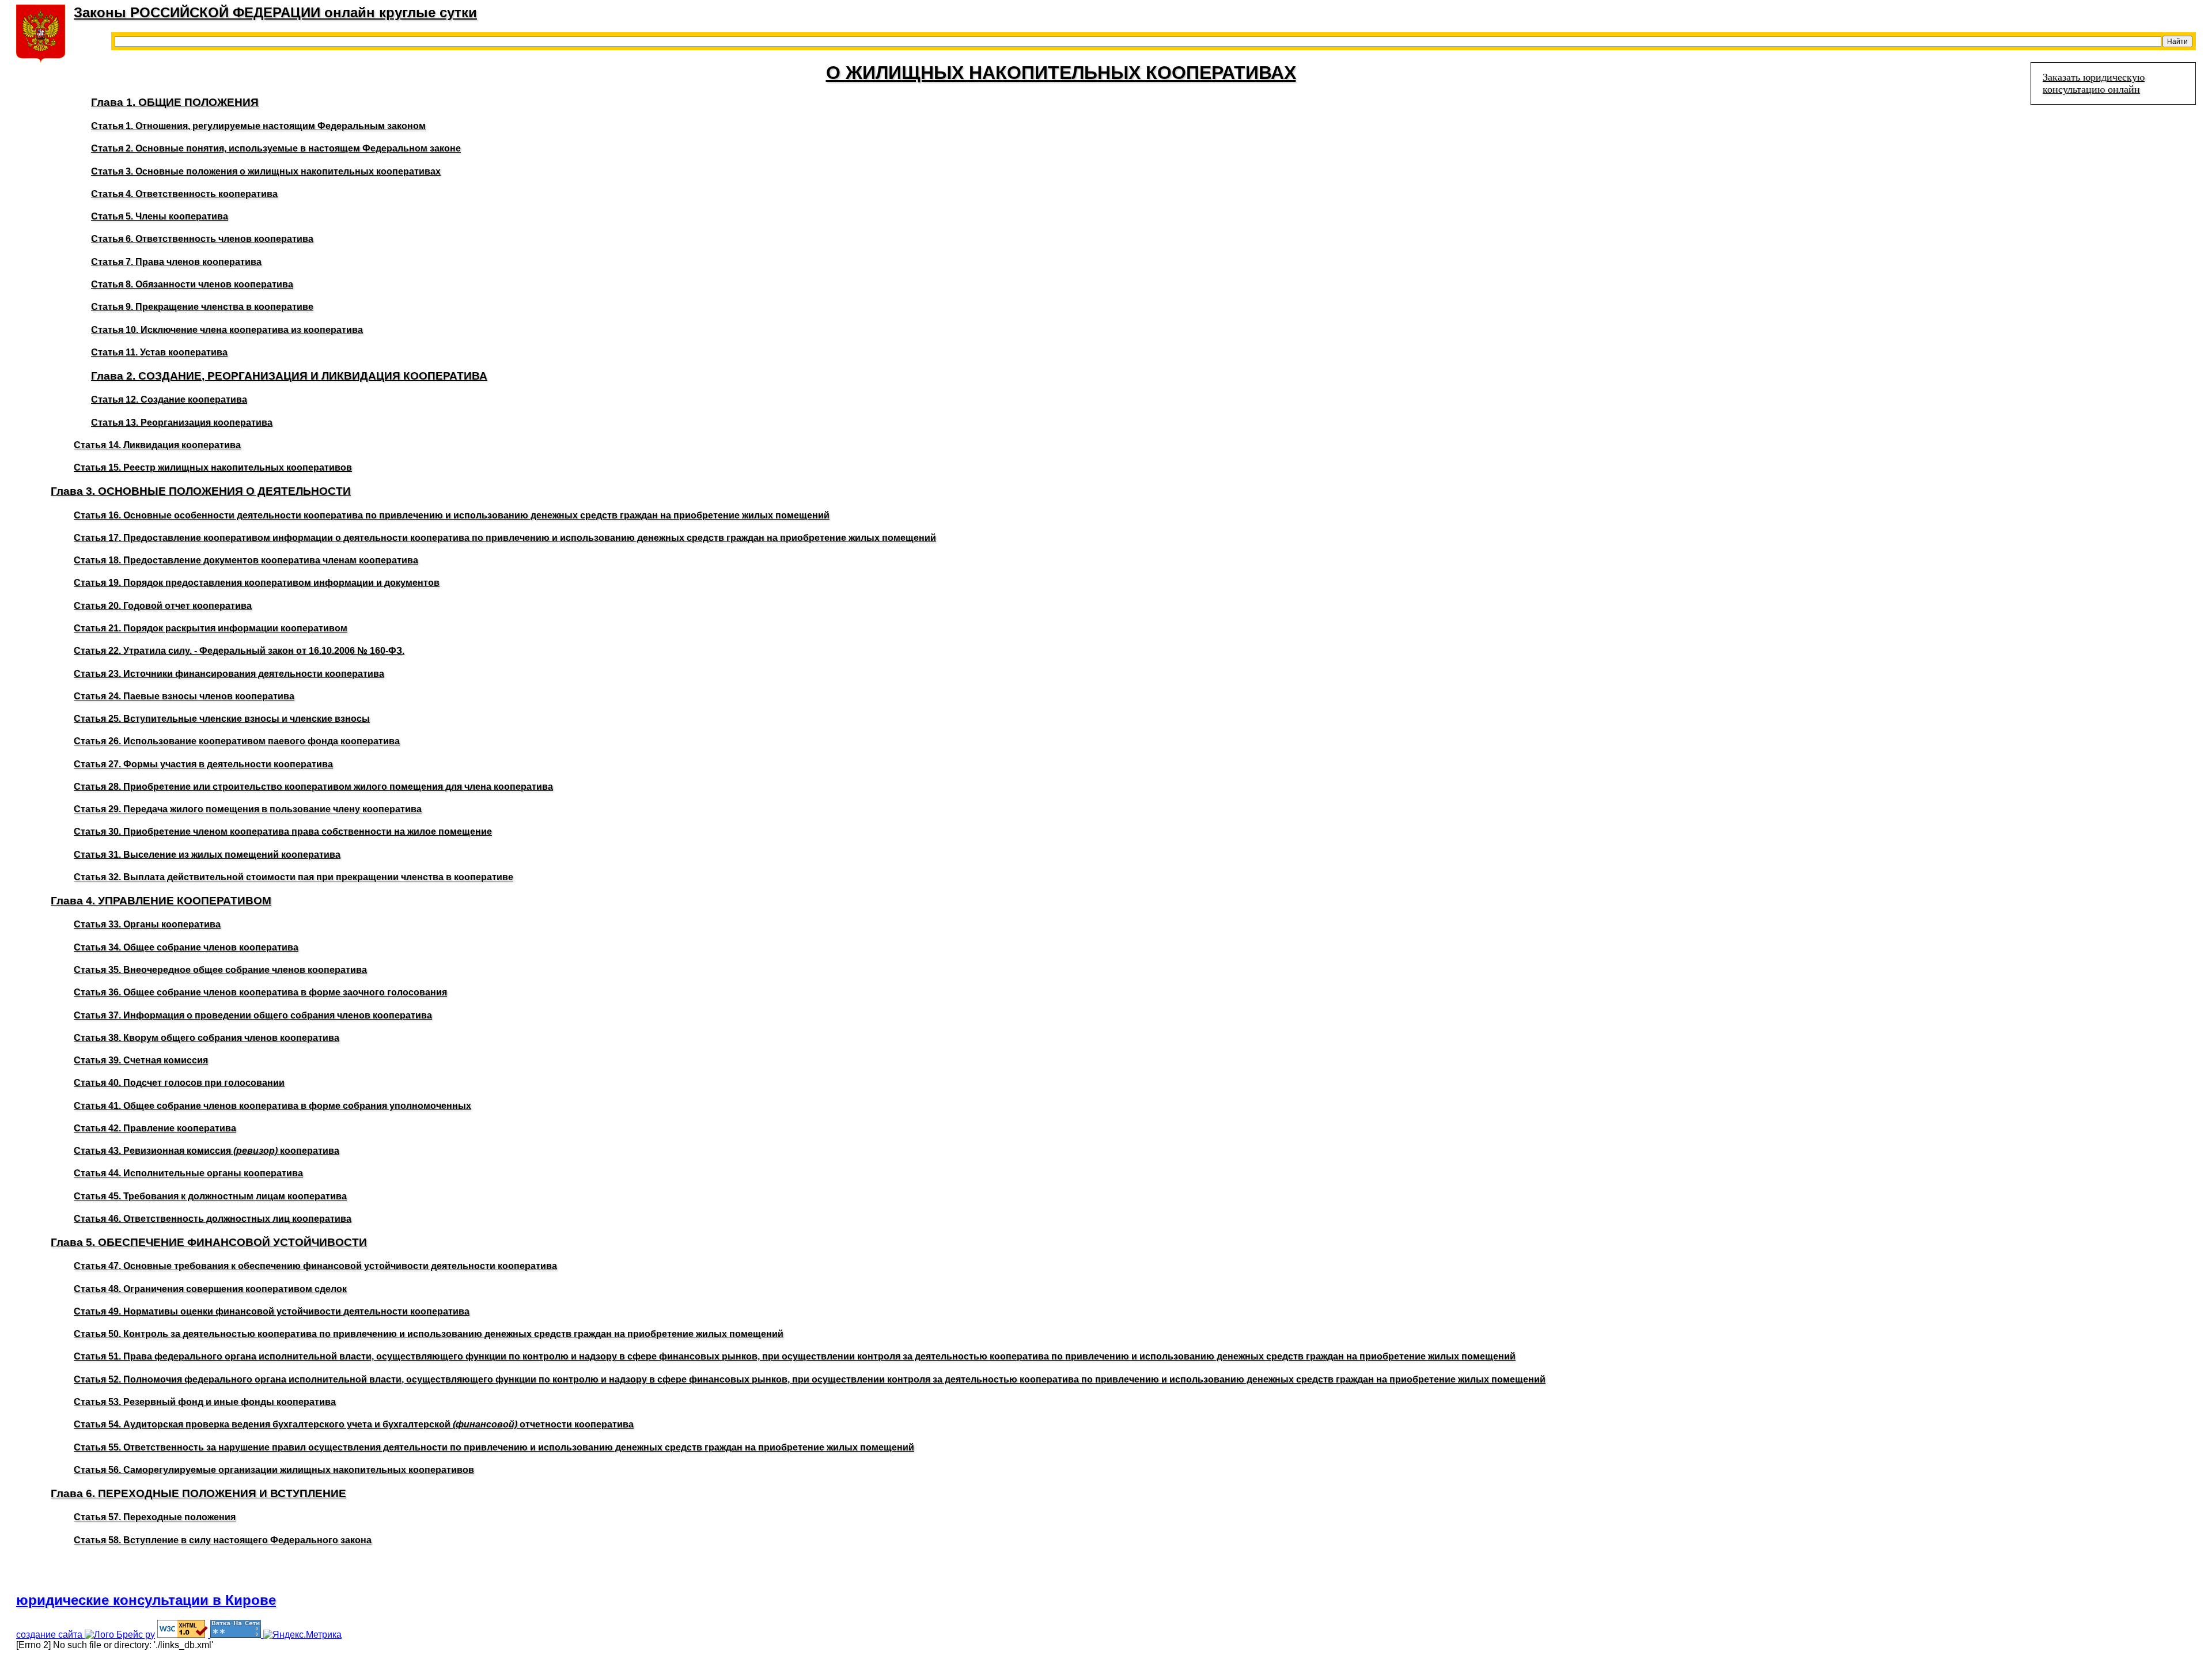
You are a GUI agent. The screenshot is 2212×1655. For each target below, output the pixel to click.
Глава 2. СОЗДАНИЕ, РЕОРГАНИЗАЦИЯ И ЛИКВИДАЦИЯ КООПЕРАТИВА (289, 376)
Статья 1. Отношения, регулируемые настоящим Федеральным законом (258, 126)
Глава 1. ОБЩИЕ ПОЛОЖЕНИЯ (175, 102)
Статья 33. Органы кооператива (147, 924)
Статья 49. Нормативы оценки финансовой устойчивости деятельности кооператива (272, 1311)
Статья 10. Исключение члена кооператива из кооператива (227, 330)
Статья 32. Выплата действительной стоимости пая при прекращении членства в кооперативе (293, 877)
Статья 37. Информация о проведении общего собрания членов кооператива (253, 1015)
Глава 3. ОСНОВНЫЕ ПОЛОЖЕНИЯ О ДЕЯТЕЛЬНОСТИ (201, 491)
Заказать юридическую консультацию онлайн (2094, 83)
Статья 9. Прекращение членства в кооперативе (202, 307)
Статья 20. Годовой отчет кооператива (163, 606)
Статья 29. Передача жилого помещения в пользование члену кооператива (248, 809)
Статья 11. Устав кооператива (159, 352)
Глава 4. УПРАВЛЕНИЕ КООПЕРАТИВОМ (161, 901)
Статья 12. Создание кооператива (169, 399)
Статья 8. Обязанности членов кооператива (192, 284)
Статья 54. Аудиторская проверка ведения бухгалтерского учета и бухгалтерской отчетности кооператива (354, 1424)
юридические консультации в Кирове (146, 1600)
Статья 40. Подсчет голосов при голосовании (179, 1083)
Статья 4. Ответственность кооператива (184, 194)
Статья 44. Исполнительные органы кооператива (188, 1173)
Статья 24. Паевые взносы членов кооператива (184, 696)
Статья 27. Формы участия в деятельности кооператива (203, 764)
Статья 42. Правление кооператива (155, 1128)
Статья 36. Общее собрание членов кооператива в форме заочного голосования (260, 992)
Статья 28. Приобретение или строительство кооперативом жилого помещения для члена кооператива (313, 787)
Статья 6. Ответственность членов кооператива (202, 239)
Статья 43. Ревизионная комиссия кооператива (207, 1151)
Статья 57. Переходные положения (155, 1517)
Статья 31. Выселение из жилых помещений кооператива (207, 855)
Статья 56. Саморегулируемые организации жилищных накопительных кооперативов (274, 1470)
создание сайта (50, 1635)
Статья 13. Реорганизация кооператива (182, 423)
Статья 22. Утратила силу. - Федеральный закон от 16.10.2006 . (239, 651)
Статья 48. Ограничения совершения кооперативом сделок (210, 1289)
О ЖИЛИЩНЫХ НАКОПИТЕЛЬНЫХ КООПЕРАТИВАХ (1061, 73)
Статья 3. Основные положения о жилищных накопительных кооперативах (266, 171)
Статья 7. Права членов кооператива (176, 262)
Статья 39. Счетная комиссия (141, 1060)
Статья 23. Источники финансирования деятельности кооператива (229, 674)
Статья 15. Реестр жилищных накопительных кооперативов (213, 467)
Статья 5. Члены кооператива (160, 216)
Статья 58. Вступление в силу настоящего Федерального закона (223, 1540)
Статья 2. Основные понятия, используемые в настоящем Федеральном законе (276, 148)
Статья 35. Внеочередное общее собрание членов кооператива (220, 970)
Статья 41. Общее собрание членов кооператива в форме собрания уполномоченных (272, 1106)
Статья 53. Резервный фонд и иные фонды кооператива (205, 1402)
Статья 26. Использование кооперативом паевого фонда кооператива (237, 741)
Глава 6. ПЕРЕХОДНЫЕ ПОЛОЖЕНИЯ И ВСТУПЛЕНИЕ (198, 1493)
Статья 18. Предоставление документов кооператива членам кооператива (246, 560)
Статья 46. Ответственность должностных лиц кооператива (213, 1219)
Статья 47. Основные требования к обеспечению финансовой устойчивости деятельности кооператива (315, 1266)
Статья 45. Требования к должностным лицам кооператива (210, 1196)
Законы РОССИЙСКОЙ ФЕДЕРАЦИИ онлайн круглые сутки (275, 12)
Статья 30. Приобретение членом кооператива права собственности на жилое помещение (283, 832)
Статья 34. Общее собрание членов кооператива (186, 947)
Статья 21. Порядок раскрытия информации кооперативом (211, 628)
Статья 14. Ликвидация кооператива (157, 445)
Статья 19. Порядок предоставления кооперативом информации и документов (257, 583)
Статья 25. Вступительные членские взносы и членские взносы (222, 719)
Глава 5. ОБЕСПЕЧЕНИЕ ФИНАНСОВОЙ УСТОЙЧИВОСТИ (209, 1242)
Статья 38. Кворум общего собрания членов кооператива (207, 1038)
